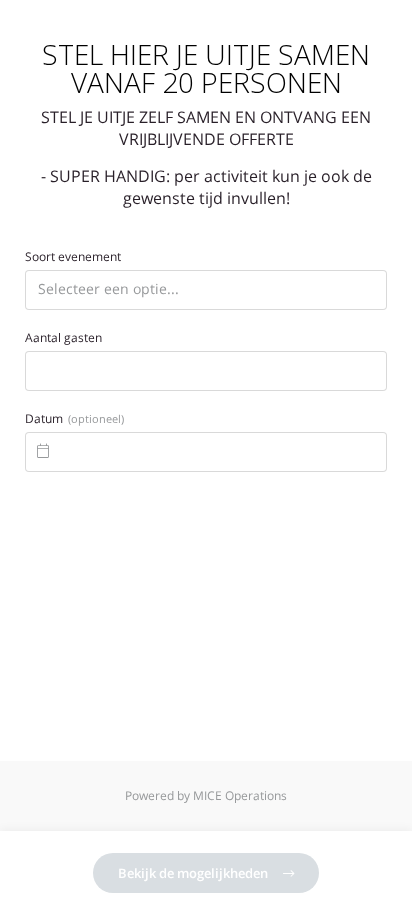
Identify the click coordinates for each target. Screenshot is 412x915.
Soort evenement (73, 257)
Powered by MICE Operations (206, 795)
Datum (74, 419)
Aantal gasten (63, 338)
